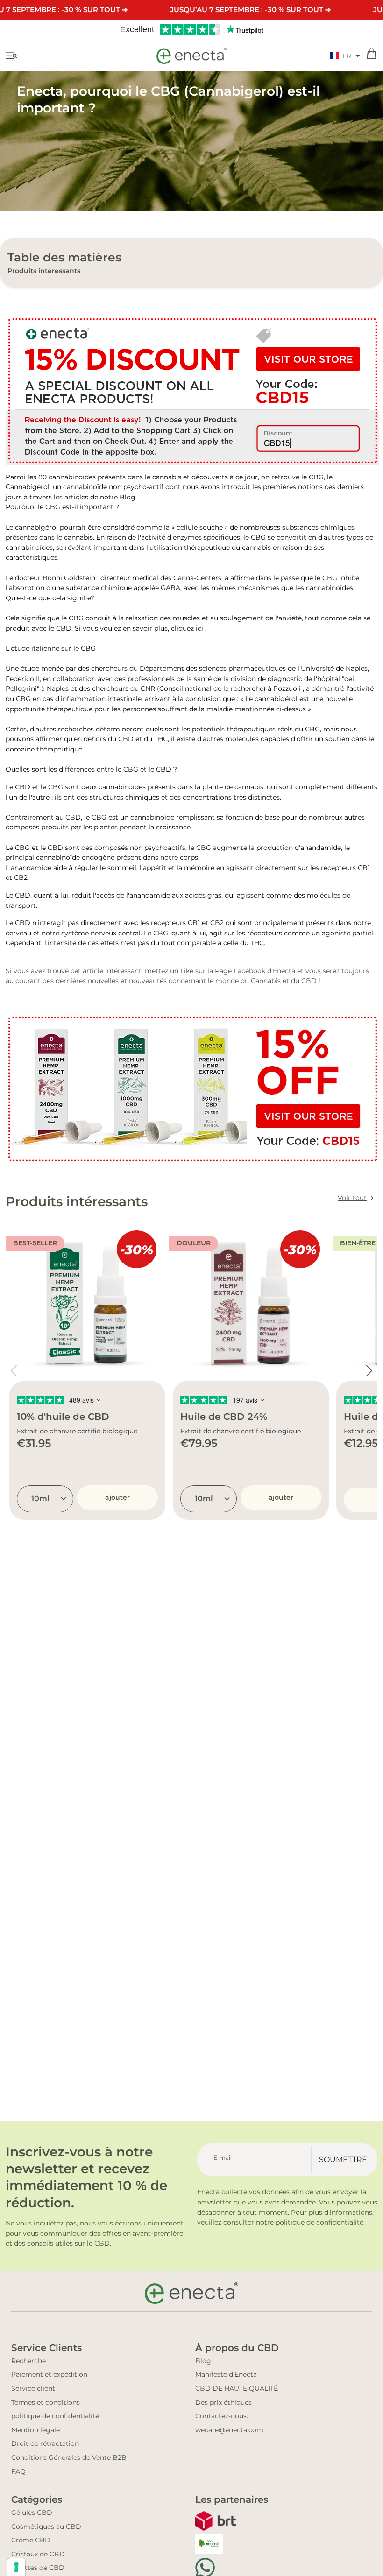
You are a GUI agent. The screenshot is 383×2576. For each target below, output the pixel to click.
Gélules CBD (32, 2513)
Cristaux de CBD (38, 2554)
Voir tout (352, 1198)
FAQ (18, 2471)
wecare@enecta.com (229, 2430)
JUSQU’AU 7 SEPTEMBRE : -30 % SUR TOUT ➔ (251, 10)
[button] (345, 56)
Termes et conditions (46, 2402)
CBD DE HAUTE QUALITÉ (237, 2388)
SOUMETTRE (343, 2159)
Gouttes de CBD (38, 2568)
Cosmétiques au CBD (46, 2527)
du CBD (304, 981)
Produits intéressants (44, 271)
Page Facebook (240, 971)
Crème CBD (31, 2540)
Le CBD (18, 787)
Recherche (28, 2361)
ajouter (117, 1497)
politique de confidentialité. (320, 2222)
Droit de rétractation (45, 2443)
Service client (33, 2388)
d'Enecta (281, 971)
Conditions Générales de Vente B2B (69, 2457)
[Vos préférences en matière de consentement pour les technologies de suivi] (16, 2567)
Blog (128, 497)
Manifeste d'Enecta (226, 2374)
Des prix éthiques (223, 2402)
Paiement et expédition (49, 2374)
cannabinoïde (58, 857)
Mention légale (35, 2430)
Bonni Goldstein (69, 578)
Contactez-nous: (222, 2416)
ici (199, 628)
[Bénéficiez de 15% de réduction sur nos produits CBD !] (191, 390)
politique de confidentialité (55, 2416)
